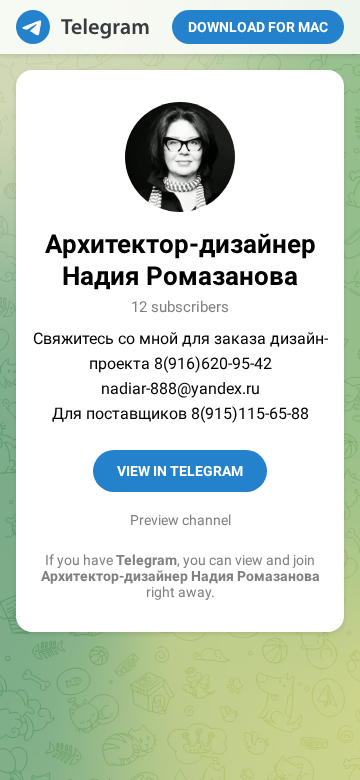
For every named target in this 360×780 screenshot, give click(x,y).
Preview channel (180, 520)
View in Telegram (180, 471)
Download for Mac (258, 27)
